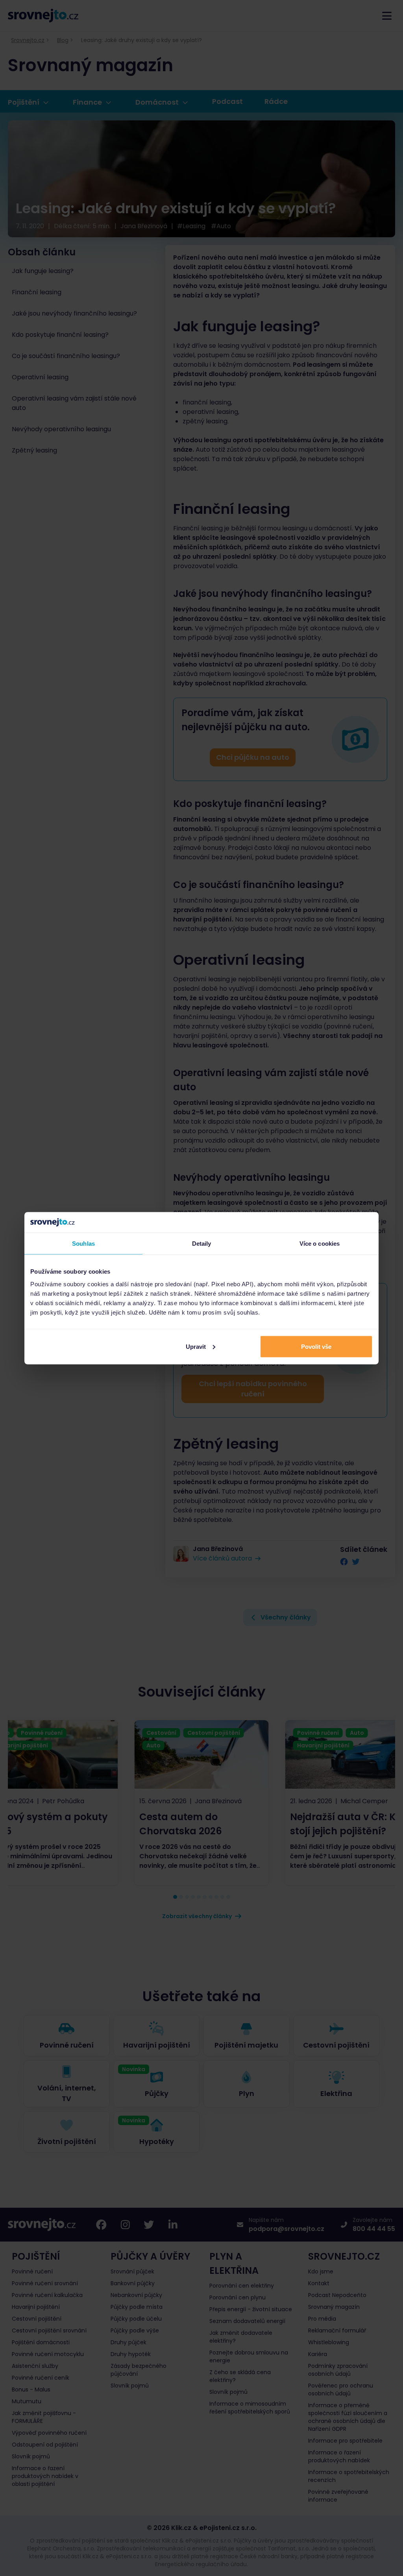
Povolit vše (316, 1346)
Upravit (196, 1346)
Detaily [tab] (202, 1244)
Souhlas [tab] (83, 1244)
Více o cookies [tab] (320, 1244)
